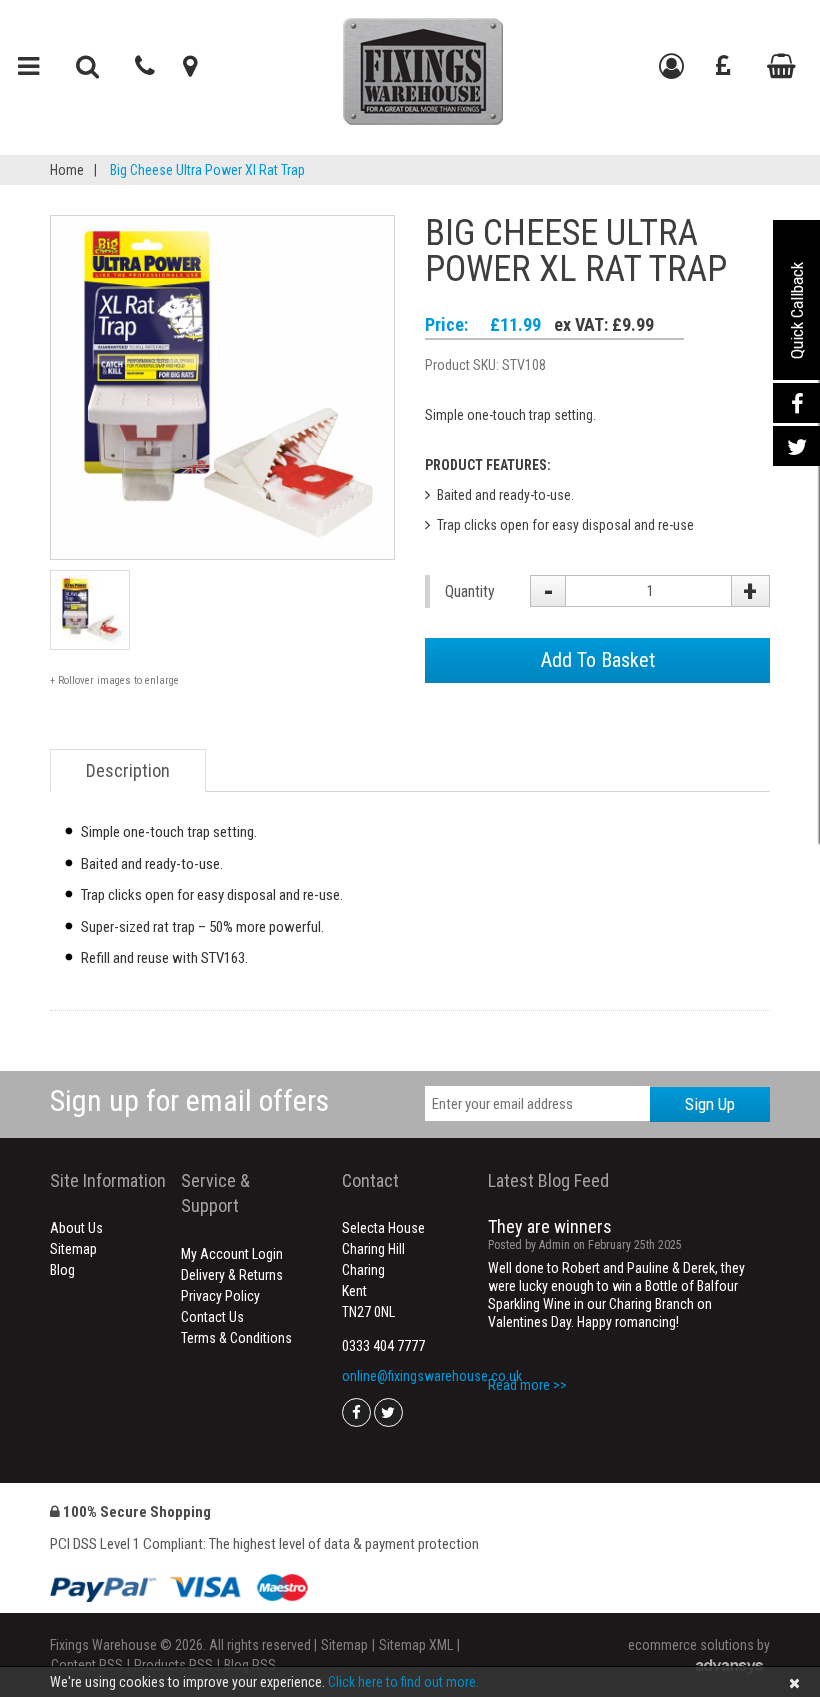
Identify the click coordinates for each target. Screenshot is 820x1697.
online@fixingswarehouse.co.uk (432, 1376)
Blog (62, 1270)
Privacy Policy (220, 1296)
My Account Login (232, 1254)
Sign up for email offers (189, 1100)
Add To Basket (598, 660)
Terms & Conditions (236, 1338)
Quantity (470, 591)
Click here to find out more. (403, 1682)
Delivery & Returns (232, 1275)
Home (67, 170)
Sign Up (710, 1104)
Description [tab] (128, 770)
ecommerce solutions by (699, 1645)
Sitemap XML (416, 1645)
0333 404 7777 (383, 1346)
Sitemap (73, 1249)
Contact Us (212, 1317)
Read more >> (527, 1385)
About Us (76, 1228)
